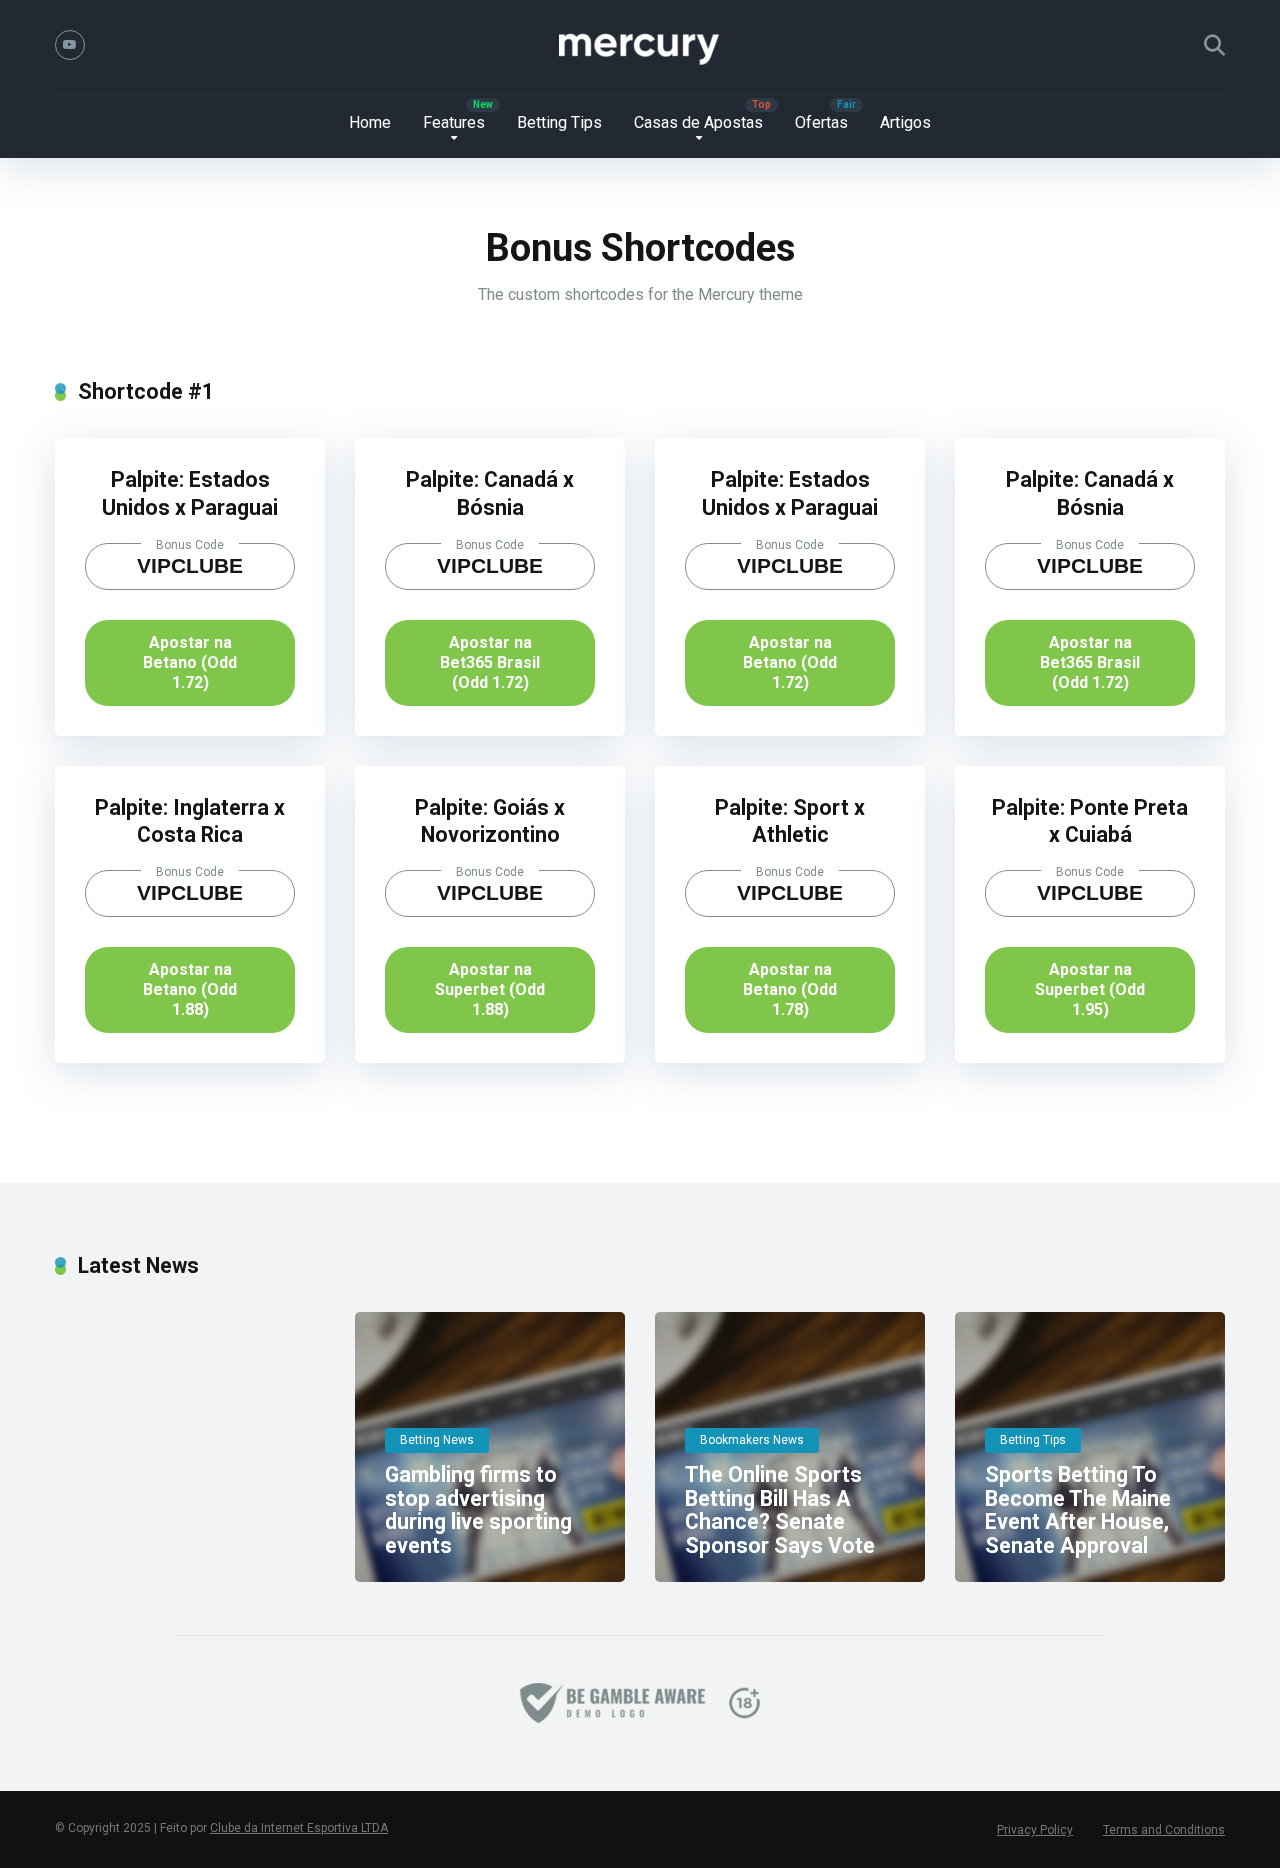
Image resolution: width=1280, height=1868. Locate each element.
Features (454, 122)
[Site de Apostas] (640, 45)
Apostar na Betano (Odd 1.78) (790, 989)
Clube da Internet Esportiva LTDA (299, 1828)
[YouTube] (70, 45)
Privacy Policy (1035, 1830)
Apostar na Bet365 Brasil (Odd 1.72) (490, 662)
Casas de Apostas (698, 122)
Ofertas (821, 122)
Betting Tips (559, 122)
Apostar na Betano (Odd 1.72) (190, 662)
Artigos (905, 122)
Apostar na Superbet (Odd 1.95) (1090, 989)
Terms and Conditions (1164, 1830)
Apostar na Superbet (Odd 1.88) (490, 989)
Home (370, 122)
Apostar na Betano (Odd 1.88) (190, 989)
